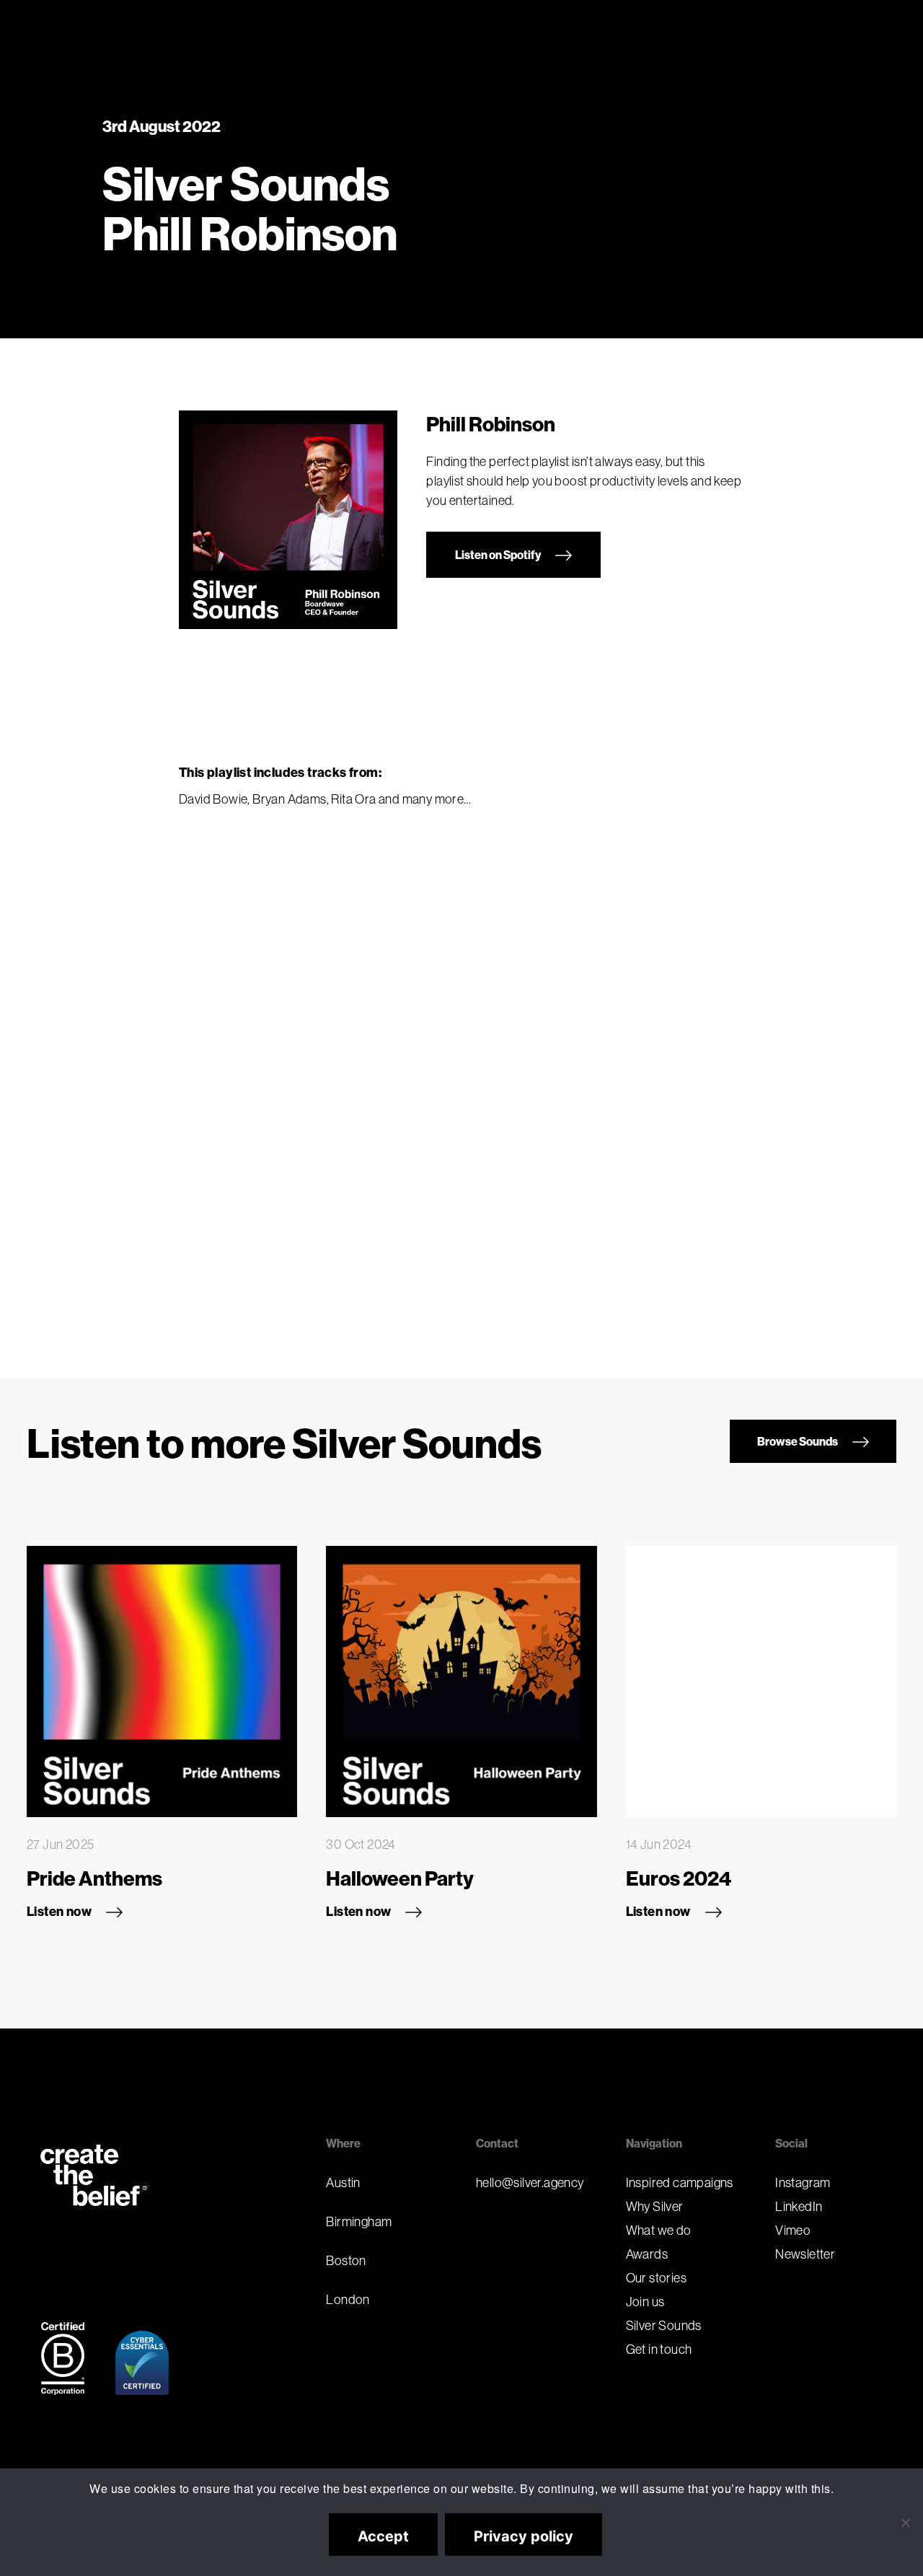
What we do (659, 2230)
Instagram (803, 2182)
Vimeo (793, 2230)
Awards (647, 2254)
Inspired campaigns (680, 2182)
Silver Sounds (664, 2325)
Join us (645, 2302)
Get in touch (659, 2349)
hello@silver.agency (530, 2182)
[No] (905, 2523)
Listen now (59, 1911)
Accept (383, 2536)
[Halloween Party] (461, 1681)
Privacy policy (524, 2536)
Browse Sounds (798, 1441)
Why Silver (655, 2206)
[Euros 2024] (761, 1681)
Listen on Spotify (498, 555)
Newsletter (805, 2254)
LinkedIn (799, 2206)
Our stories (656, 2278)
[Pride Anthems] (162, 1681)
